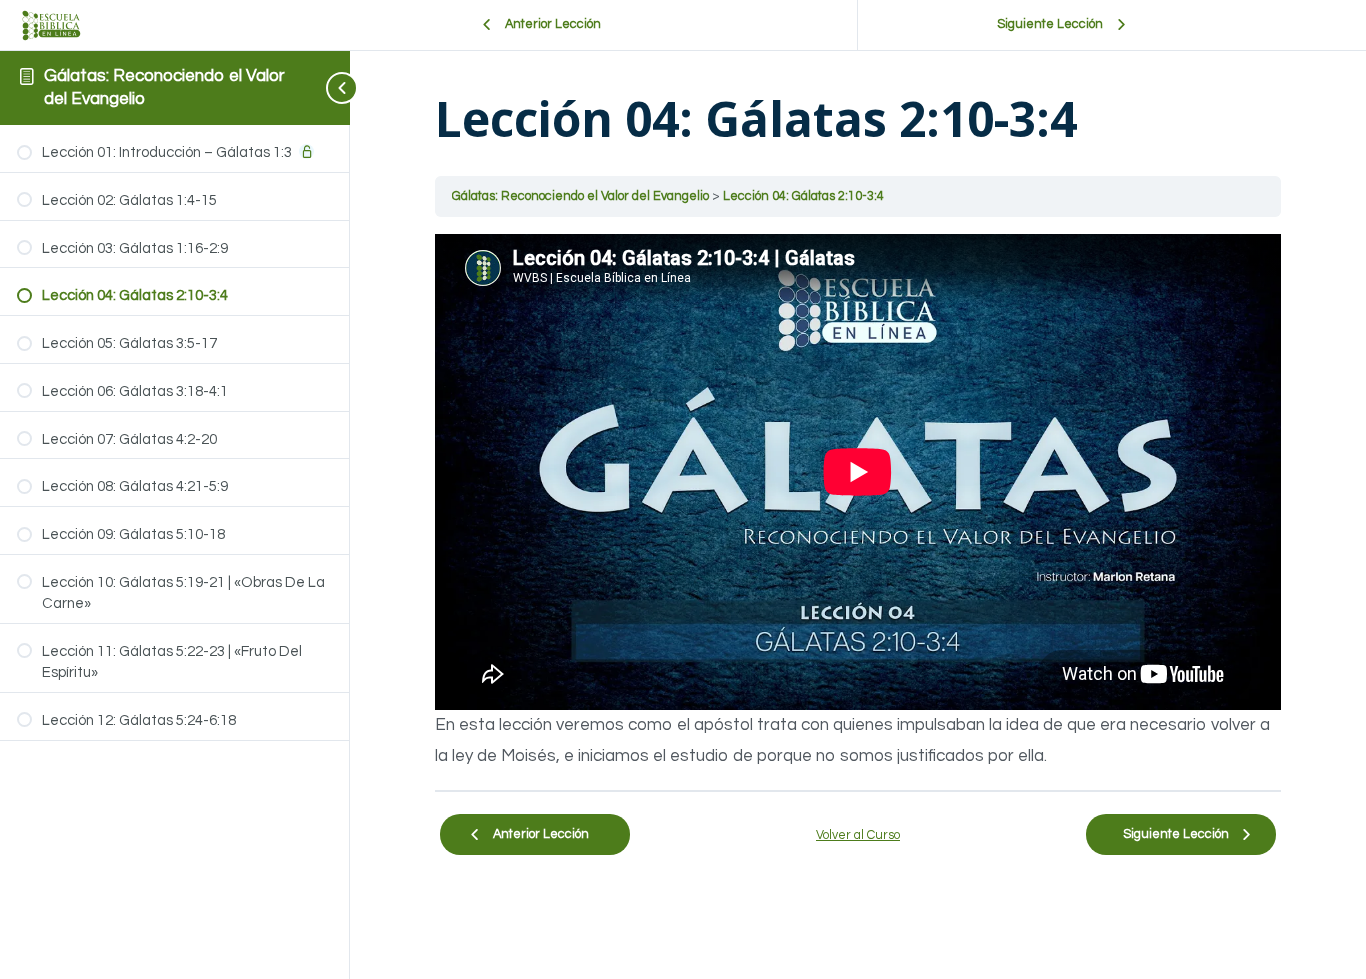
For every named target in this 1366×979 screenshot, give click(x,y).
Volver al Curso (858, 835)
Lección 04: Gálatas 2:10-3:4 (803, 196)
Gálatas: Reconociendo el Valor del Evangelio (582, 196)
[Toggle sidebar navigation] (326, 87)
